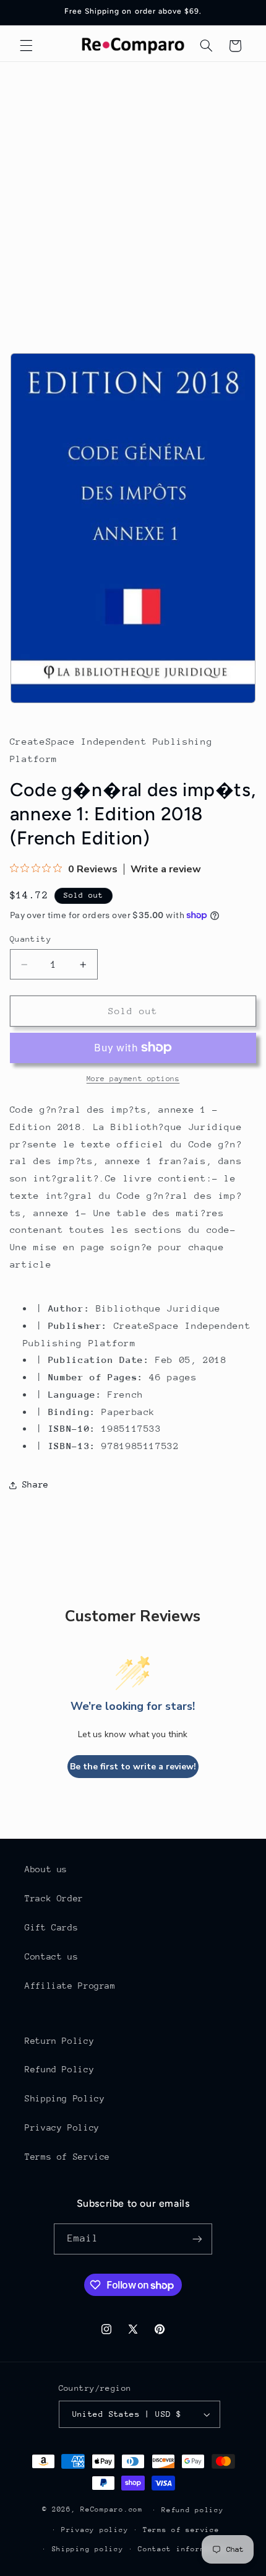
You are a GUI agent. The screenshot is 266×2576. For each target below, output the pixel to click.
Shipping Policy (65, 2098)
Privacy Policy (62, 2127)
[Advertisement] (133, 201)
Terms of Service (67, 2157)
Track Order (54, 1898)
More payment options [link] (133, 1079)
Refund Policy (59, 2069)
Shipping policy (88, 2549)
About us (46, 1869)
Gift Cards (51, 1927)
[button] (26, 46)
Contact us (51, 1956)
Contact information (183, 2549)
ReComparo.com (112, 2509)
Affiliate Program (70, 1986)
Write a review (166, 869)
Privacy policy (95, 2530)
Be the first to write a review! (133, 1767)
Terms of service (181, 2530)
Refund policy (193, 2510)
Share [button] (36, 1484)
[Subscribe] (197, 2239)
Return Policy (59, 2041)
